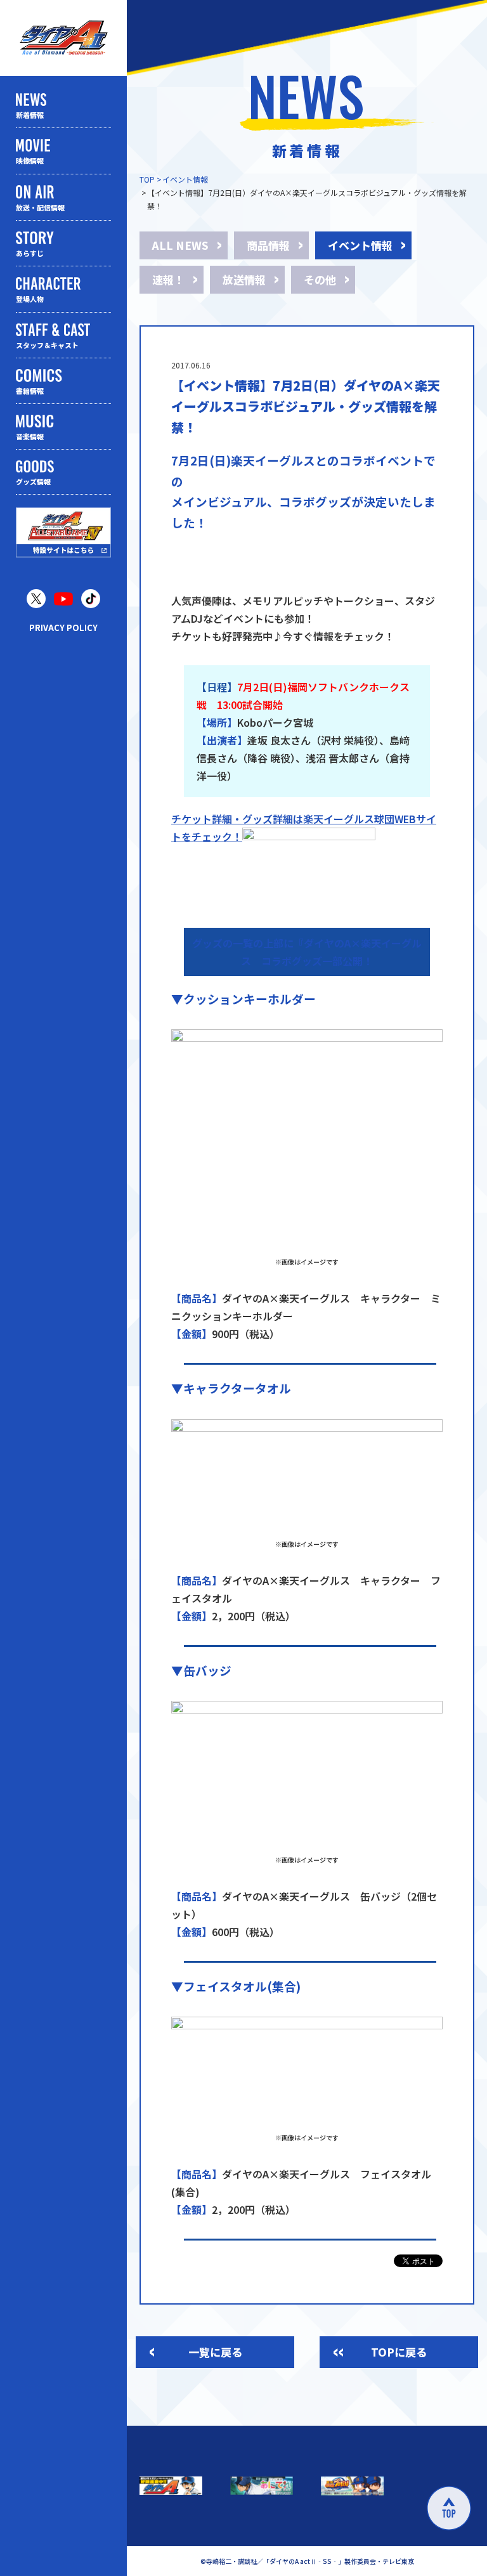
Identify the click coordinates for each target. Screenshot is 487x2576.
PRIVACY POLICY (63, 628)
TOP (147, 179)
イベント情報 (185, 179)
